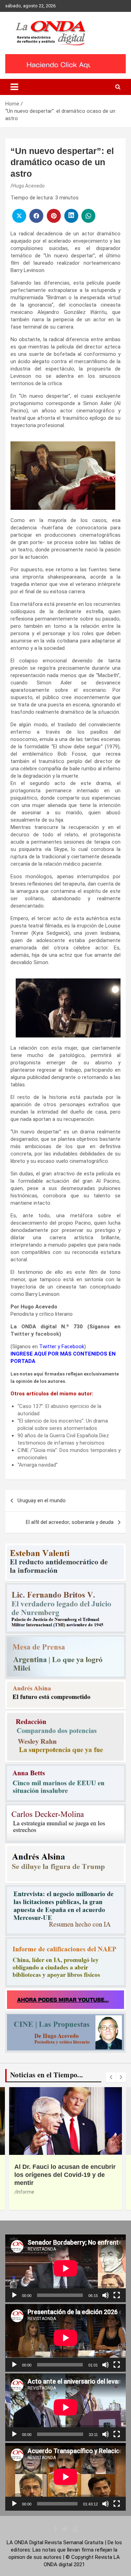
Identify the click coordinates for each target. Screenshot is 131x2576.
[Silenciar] (105, 2295)
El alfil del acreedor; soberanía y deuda (70, 1522)
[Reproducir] (14, 2295)
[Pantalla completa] (117, 2295)
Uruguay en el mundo (42, 1500)
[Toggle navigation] (14, 87)
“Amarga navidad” (38, 1465)
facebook (47, 1334)
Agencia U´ (78, 2192)
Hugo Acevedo (29, 186)
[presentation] (111, 2077)
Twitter (20, 1334)
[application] (65, 2268)
